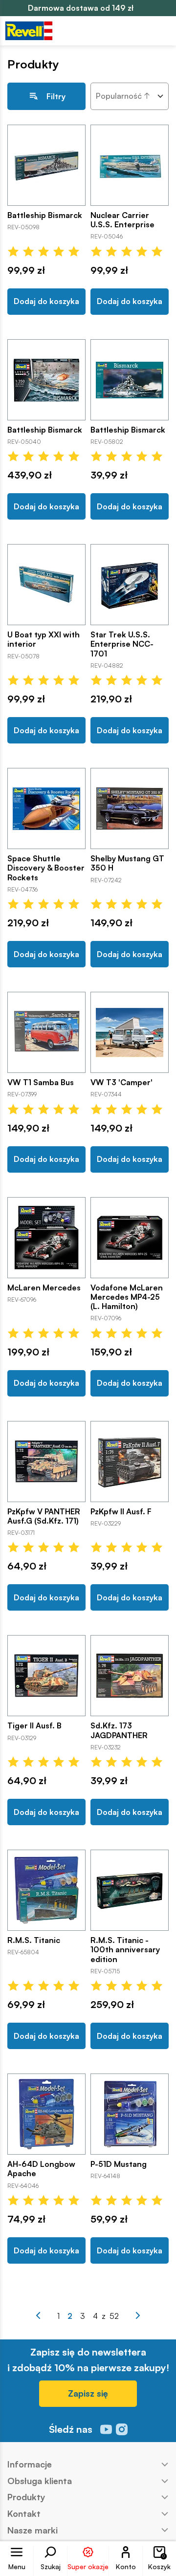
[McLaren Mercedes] (46, 1238)
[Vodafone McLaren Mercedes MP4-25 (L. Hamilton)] (130, 1238)
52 (114, 2316)
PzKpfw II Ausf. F (121, 1512)
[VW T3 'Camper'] (130, 1032)
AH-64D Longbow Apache (41, 2169)
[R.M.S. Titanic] (46, 1890)
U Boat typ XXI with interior (44, 639)
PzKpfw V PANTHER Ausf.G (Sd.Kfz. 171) (44, 1516)
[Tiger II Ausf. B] (46, 1676)
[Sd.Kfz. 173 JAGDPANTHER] (130, 1676)
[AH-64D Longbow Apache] (46, 2114)
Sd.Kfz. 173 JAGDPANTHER (119, 1730)
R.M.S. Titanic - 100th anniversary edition (125, 1950)
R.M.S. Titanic (34, 1940)
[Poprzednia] (38, 2315)
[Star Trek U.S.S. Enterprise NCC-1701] (130, 585)
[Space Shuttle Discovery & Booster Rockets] (46, 808)
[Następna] (138, 2315)
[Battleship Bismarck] (46, 165)
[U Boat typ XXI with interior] (46, 585)
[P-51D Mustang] (130, 2114)
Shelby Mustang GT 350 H (127, 863)
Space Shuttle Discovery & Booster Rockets (46, 868)
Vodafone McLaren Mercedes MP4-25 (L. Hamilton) (127, 1297)
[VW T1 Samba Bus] (46, 1032)
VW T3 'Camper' (121, 1082)
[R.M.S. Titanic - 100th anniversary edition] (130, 1890)
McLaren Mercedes (44, 1288)
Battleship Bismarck (45, 215)
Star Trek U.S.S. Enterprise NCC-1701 (122, 644)
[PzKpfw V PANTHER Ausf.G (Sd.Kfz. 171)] (46, 1462)
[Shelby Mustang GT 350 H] (130, 808)
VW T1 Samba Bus (41, 1082)
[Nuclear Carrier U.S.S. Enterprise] (130, 165)
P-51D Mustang (119, 2164)
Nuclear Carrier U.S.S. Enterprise (122, 220)
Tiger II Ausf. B (34, 1726)
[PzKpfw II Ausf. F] (130, 1462)
